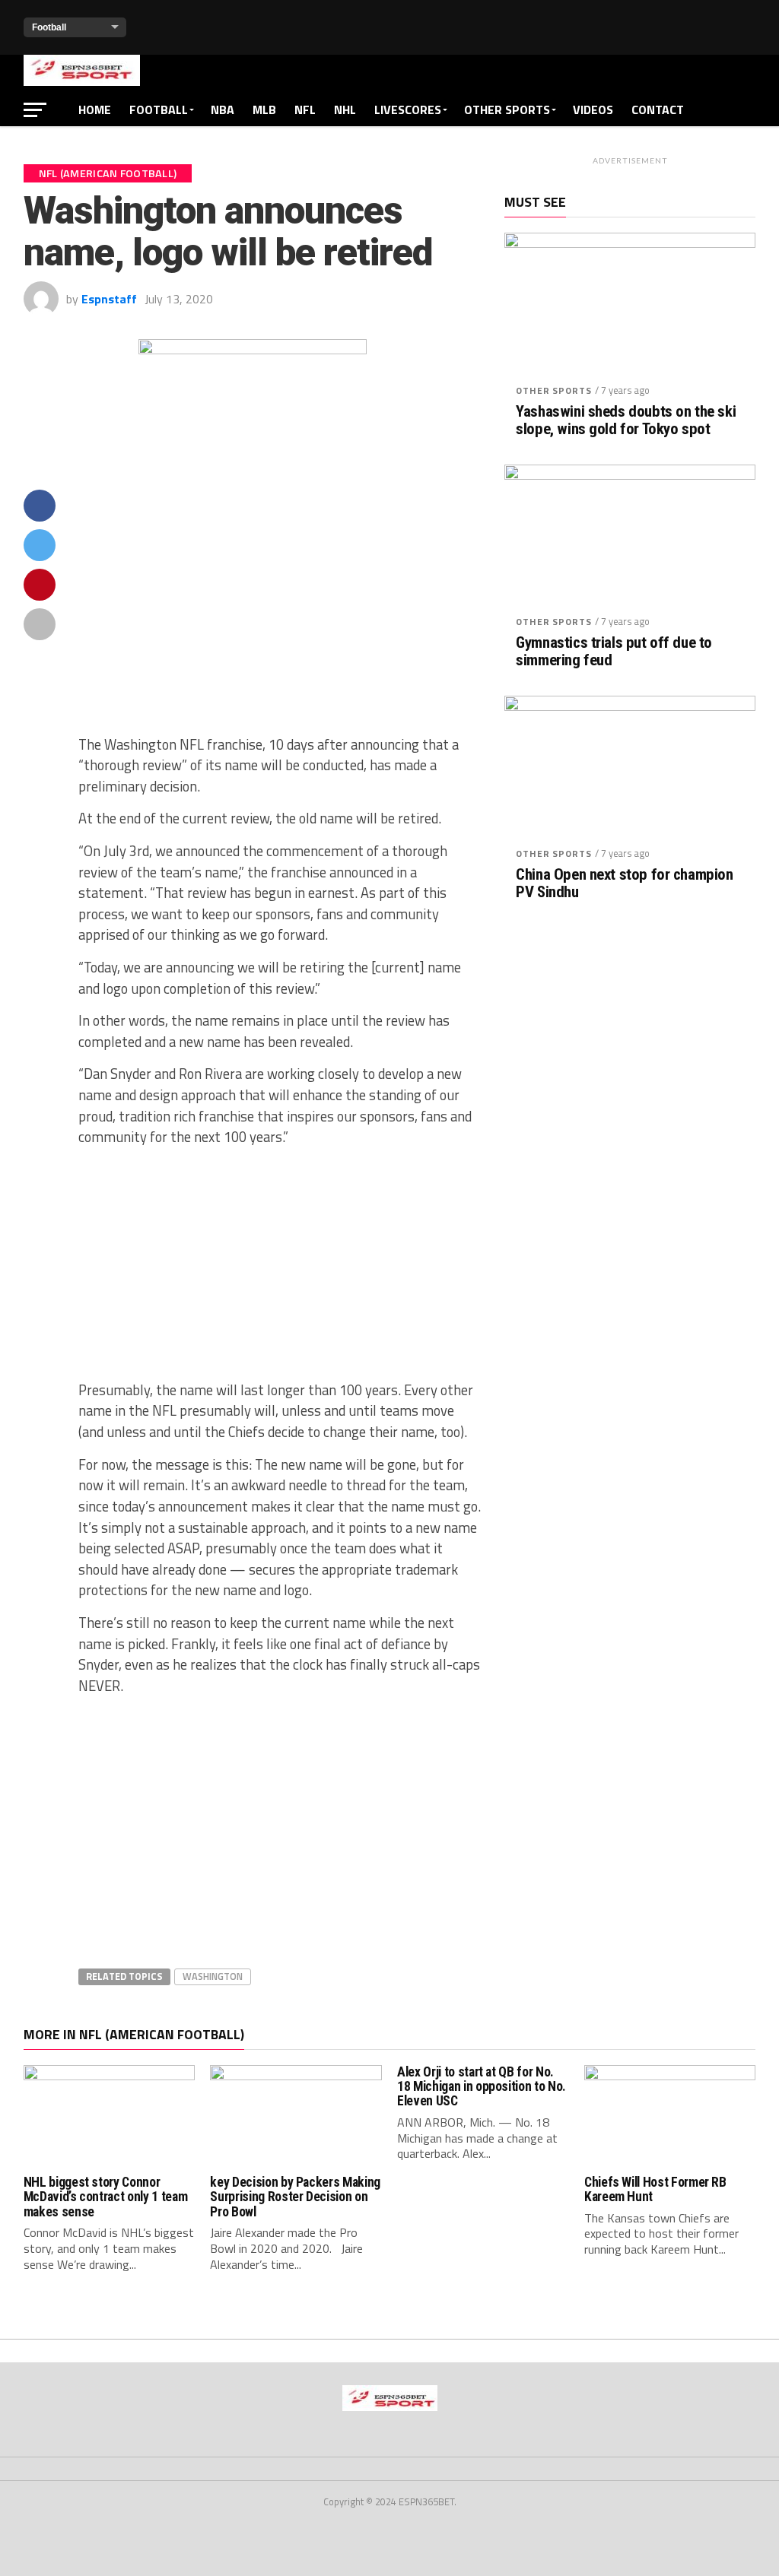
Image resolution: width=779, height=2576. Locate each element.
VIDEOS (593, 109)
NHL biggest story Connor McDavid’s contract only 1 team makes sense (105, 2197)
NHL (345, 109)
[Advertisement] (280, 611)
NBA (223, 109)
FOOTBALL (159, 109)
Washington (213, 1976)
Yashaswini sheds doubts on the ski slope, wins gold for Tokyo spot (626, 420)
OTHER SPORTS (507, 109)
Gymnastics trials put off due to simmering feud (614, 652)
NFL (305, 109)
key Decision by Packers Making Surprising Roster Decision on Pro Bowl (295, 2197)
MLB (264, 109)
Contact (658, 109)
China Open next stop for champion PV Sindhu (624, 884)
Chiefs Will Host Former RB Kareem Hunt (655, 2189)
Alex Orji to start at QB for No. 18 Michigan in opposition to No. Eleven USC (482, 2087)
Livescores (408, 109)
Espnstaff (109, 299)
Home (95, 109)
